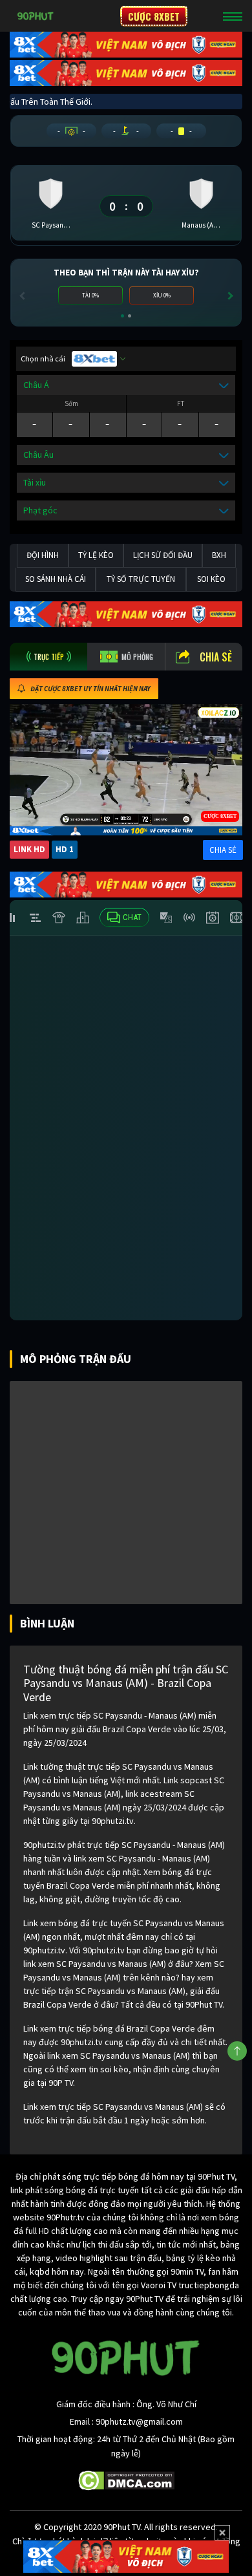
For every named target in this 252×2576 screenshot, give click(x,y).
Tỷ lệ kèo (96, 555)
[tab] (48, 657)
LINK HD (29, 849)
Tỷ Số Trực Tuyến (141, 579)
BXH (219, 555)
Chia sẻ (216, 657)
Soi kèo (211, 579)
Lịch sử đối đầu (163, 555)
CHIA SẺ (223, 850)
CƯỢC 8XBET (154, 16)
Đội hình (43, 555)
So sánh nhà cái (56, 579)
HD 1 (65, 849)
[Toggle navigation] (233, 16)
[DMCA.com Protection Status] (126, 2480)
